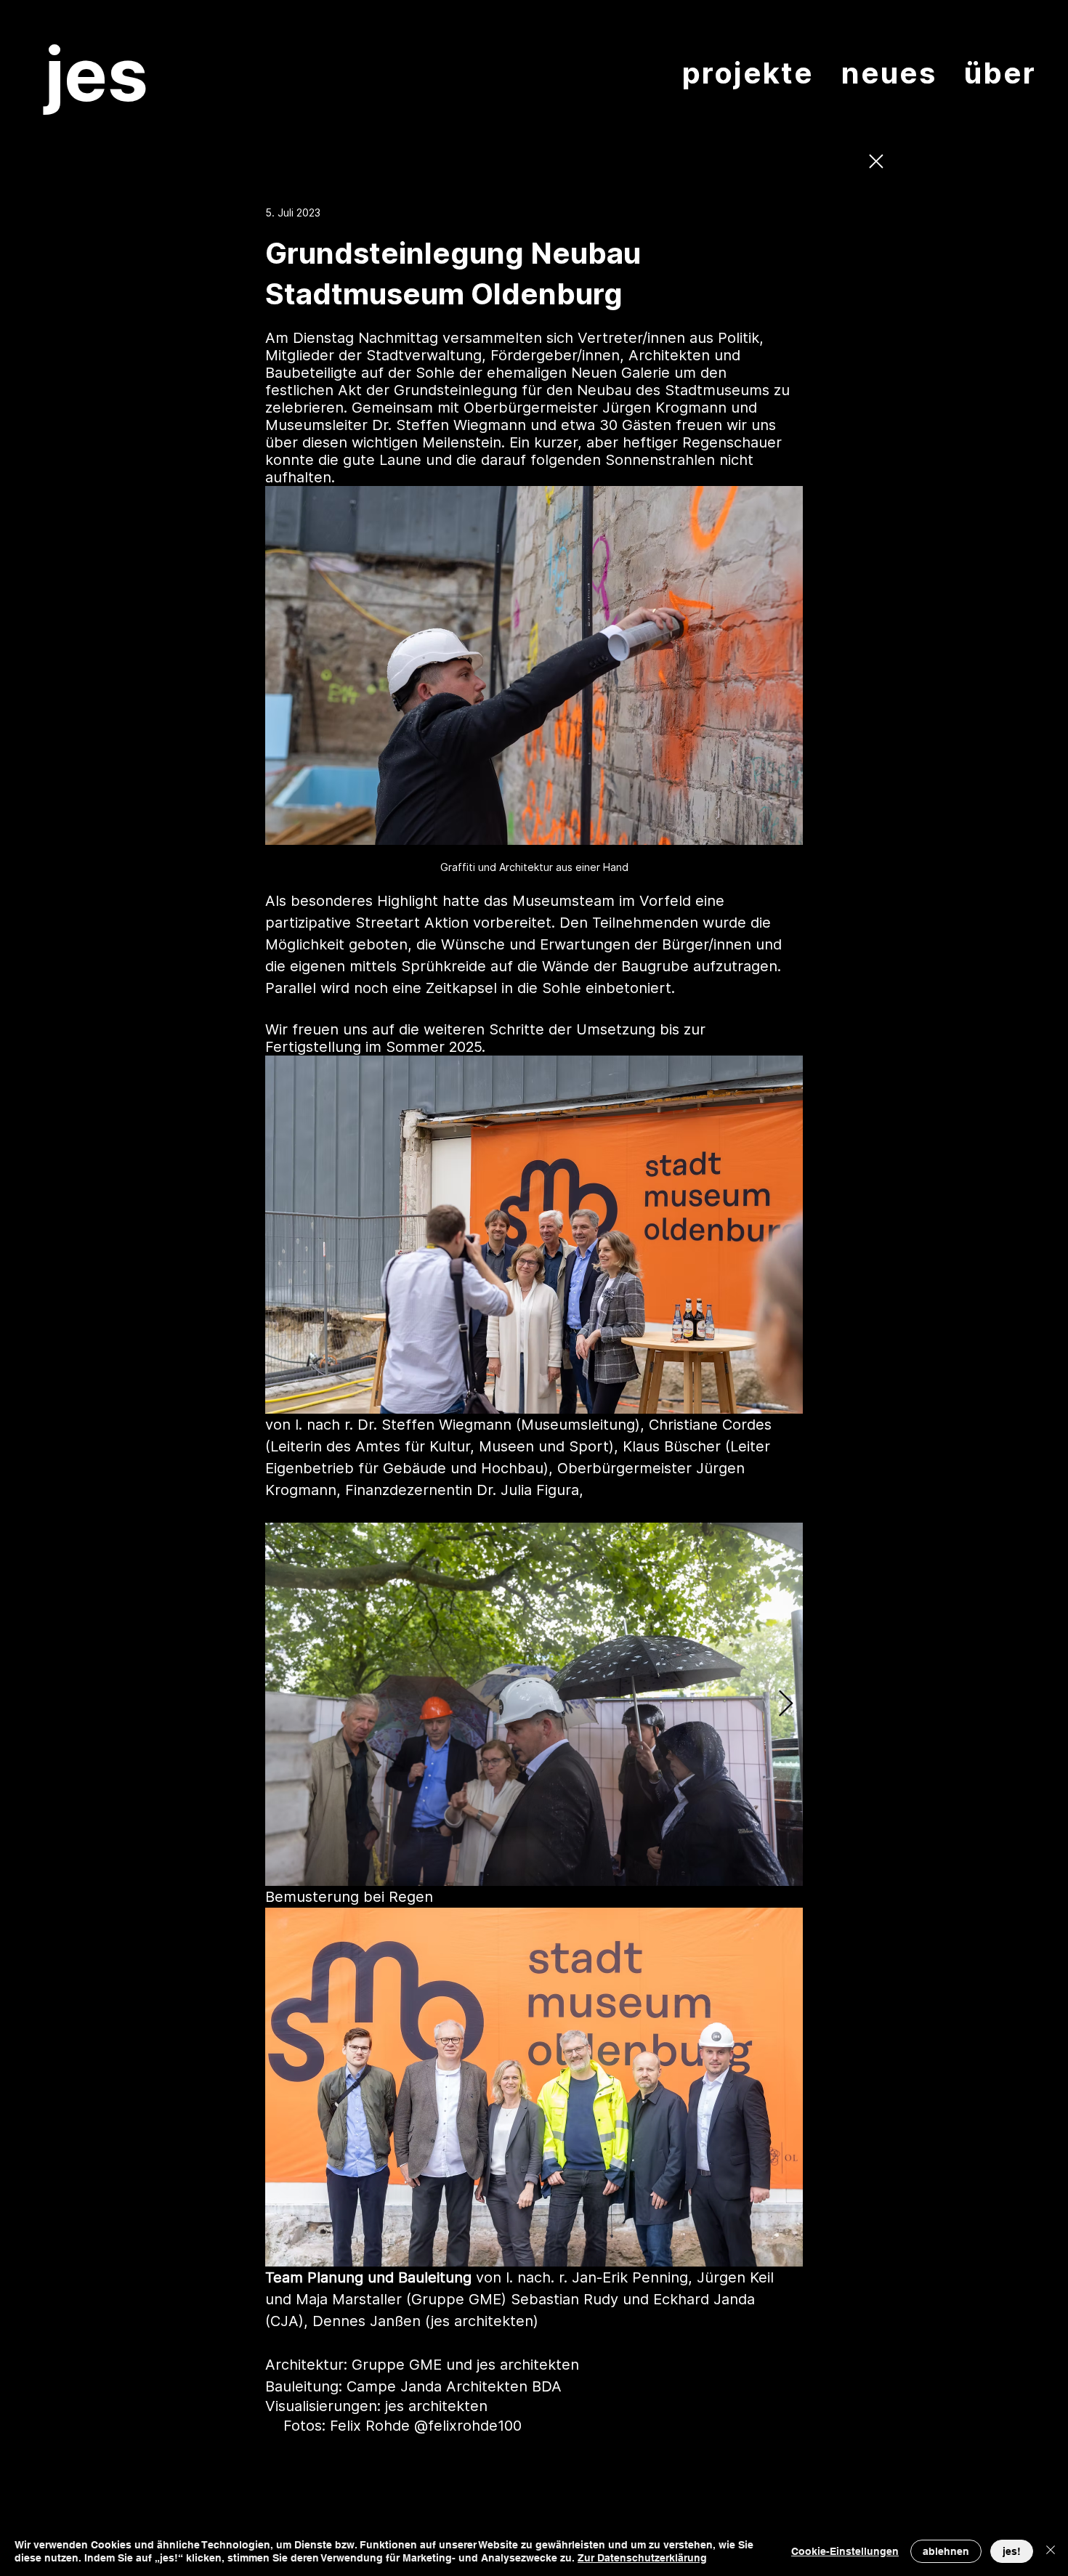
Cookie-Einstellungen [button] (845, 2551)
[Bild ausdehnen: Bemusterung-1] (534, 1704)
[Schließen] (1051, 2551)
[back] (875, 161)
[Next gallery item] (786, 1705)
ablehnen (946, 2551)
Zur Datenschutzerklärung (642, 2558)
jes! (1012, 2551)
